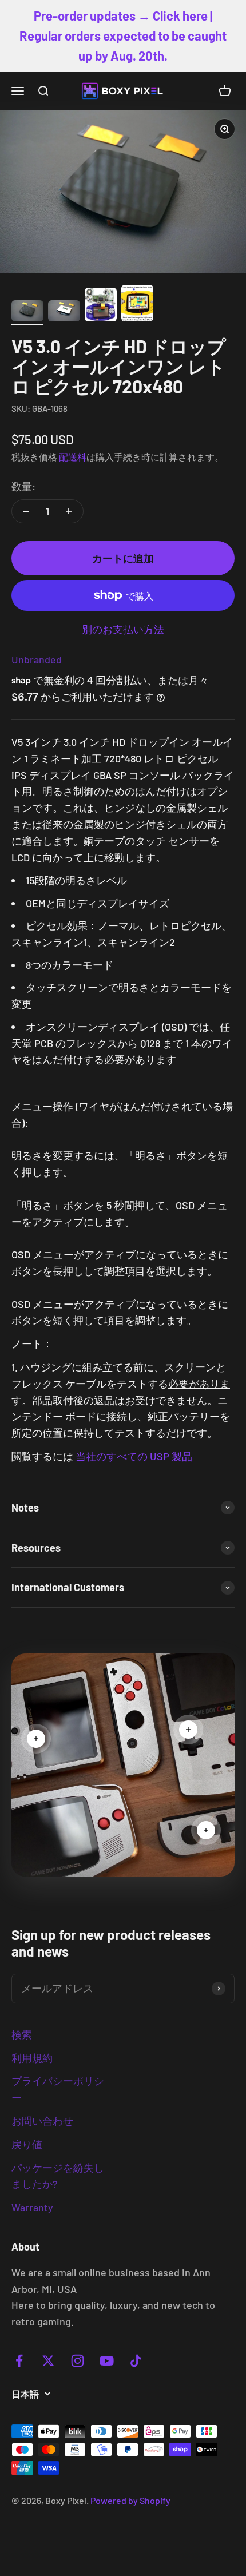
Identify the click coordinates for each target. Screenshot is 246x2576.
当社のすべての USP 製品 (134, 1456)
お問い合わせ (42, 2121)
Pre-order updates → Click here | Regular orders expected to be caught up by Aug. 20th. (123, 35)
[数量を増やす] (69, 511)
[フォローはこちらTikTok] (136, 2361)
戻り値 (27, 2144)
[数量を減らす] (26, 511)
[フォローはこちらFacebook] (19, 2361)
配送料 (73, 457)
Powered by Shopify (130, 2500)
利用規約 (32, 2058)
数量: (23, 486)
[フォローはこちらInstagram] (78, 2361)
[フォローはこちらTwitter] (48, 2361)
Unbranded (37, 659)
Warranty (32, 2207)
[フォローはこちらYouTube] (107, 2361)
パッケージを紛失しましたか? (58, 2176)
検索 (22, 2034)
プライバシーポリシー (58, 2089)
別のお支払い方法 (123, 629)
